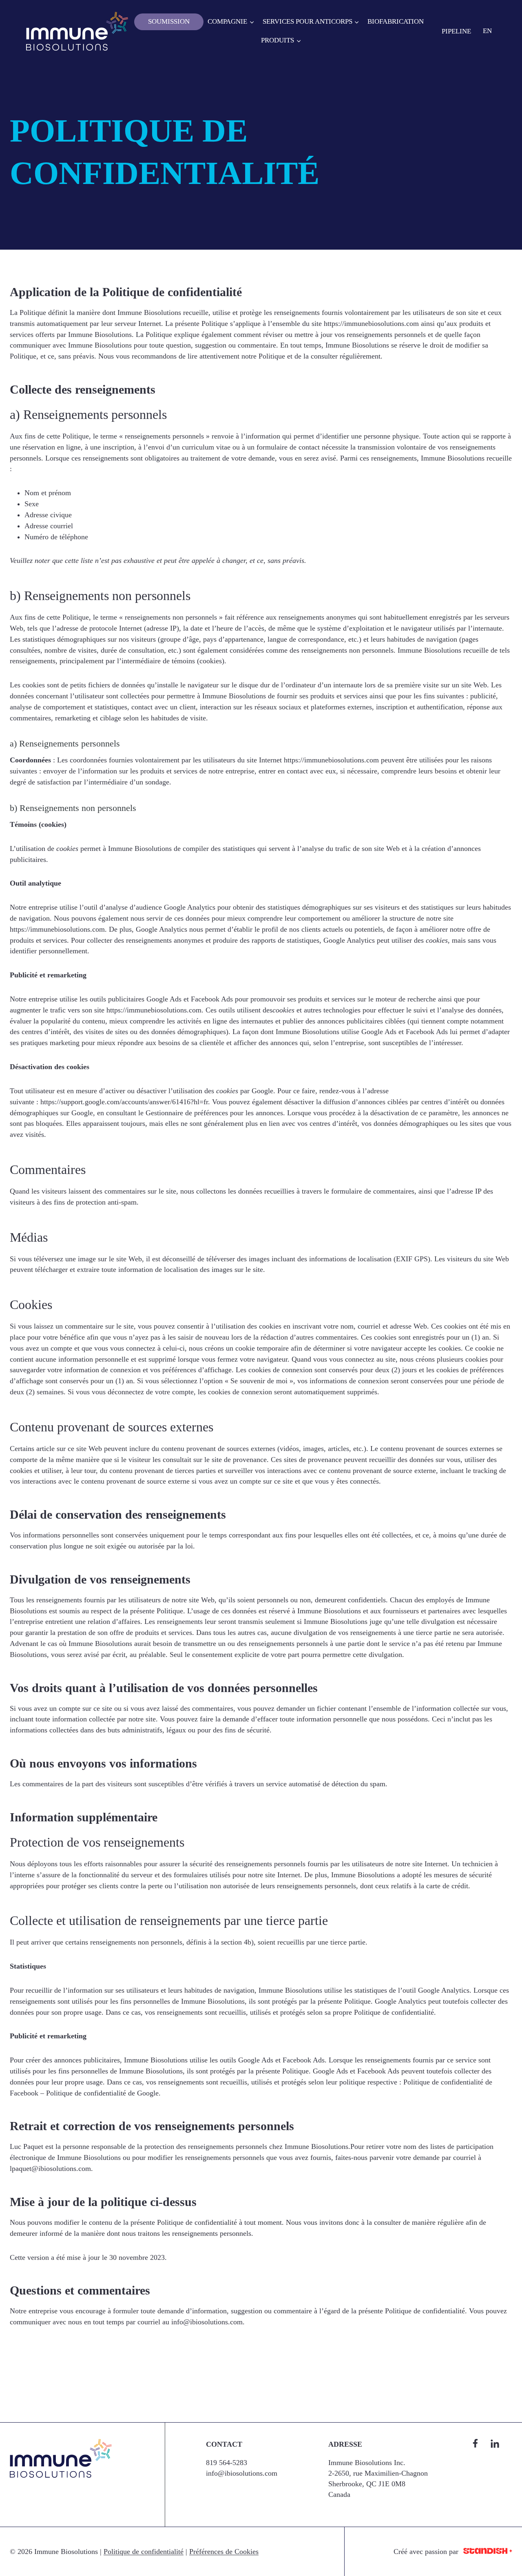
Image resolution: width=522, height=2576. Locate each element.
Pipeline (456, 31)
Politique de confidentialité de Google (102, 2093)
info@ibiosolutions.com (207, 2322)
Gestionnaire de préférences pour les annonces (214, 1113)
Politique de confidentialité (144, 2552)
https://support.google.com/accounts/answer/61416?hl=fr (124, 1102)
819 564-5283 (227, 2463)
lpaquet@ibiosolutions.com (50, 2168)
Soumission (169, 21)
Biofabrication (396, 21)
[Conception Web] (488, 2552)
